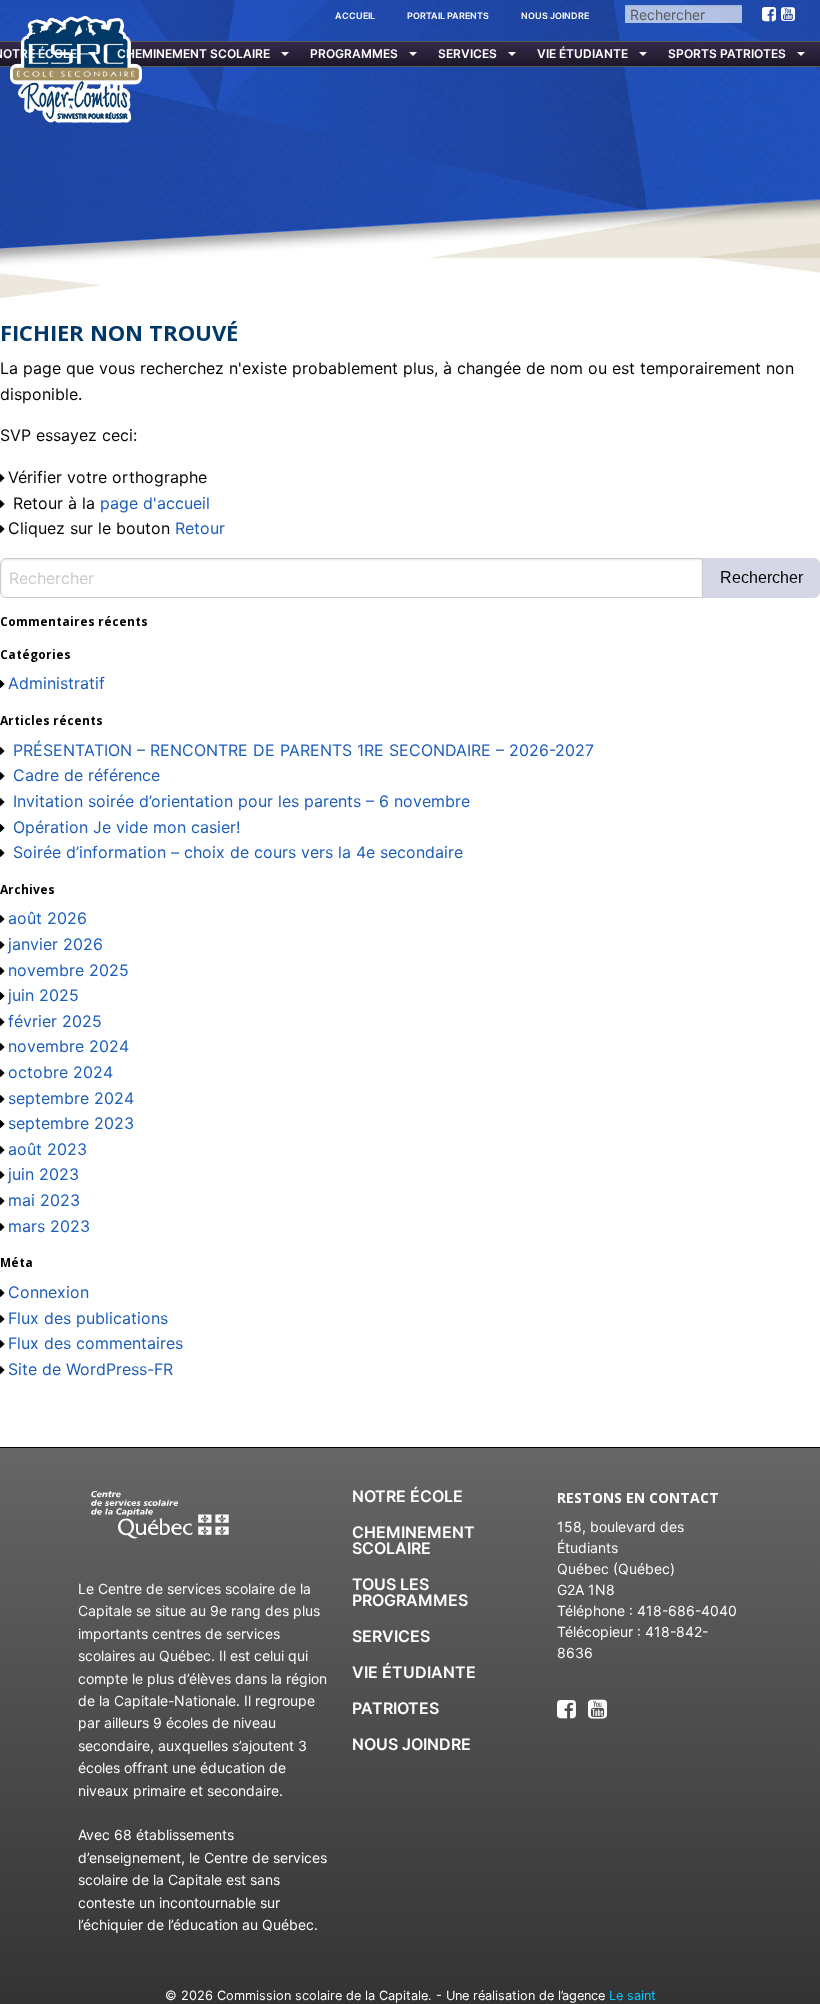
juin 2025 (43, 995)
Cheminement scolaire (193, 53)
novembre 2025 (68, 970)
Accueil (355, 15)
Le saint (632, 1995)
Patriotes (395, 1708)
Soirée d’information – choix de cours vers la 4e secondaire (238, 852)
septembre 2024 (71, 1098)
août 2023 (47, 1149)
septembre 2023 (71, 1123)
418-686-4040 (687, 1610)
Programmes (354, 53)
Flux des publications (88, 1318)
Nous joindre (555, 15)
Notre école (407, 1496)
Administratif (56, 683)
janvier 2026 (55, 944)
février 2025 (55, 1021)
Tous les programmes (410, 1592)
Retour (200, 528)
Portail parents (448, 15)
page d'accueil (155, 503)
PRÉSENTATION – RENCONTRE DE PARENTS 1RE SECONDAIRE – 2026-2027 (303, 750)
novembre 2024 (68, 1046)
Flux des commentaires (95, 1343)
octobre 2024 (60, 1072)
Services (467, 53)
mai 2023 (44, 1200)
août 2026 (47, 918)
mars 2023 (49, 1226)
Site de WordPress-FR (90, 1369)
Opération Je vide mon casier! (126, 827)
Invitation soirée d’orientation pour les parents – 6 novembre (241, 801)
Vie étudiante (582, 53)
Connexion (48, 1292)
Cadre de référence (86, 775)
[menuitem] (197, 54)
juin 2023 (43, 1174)
